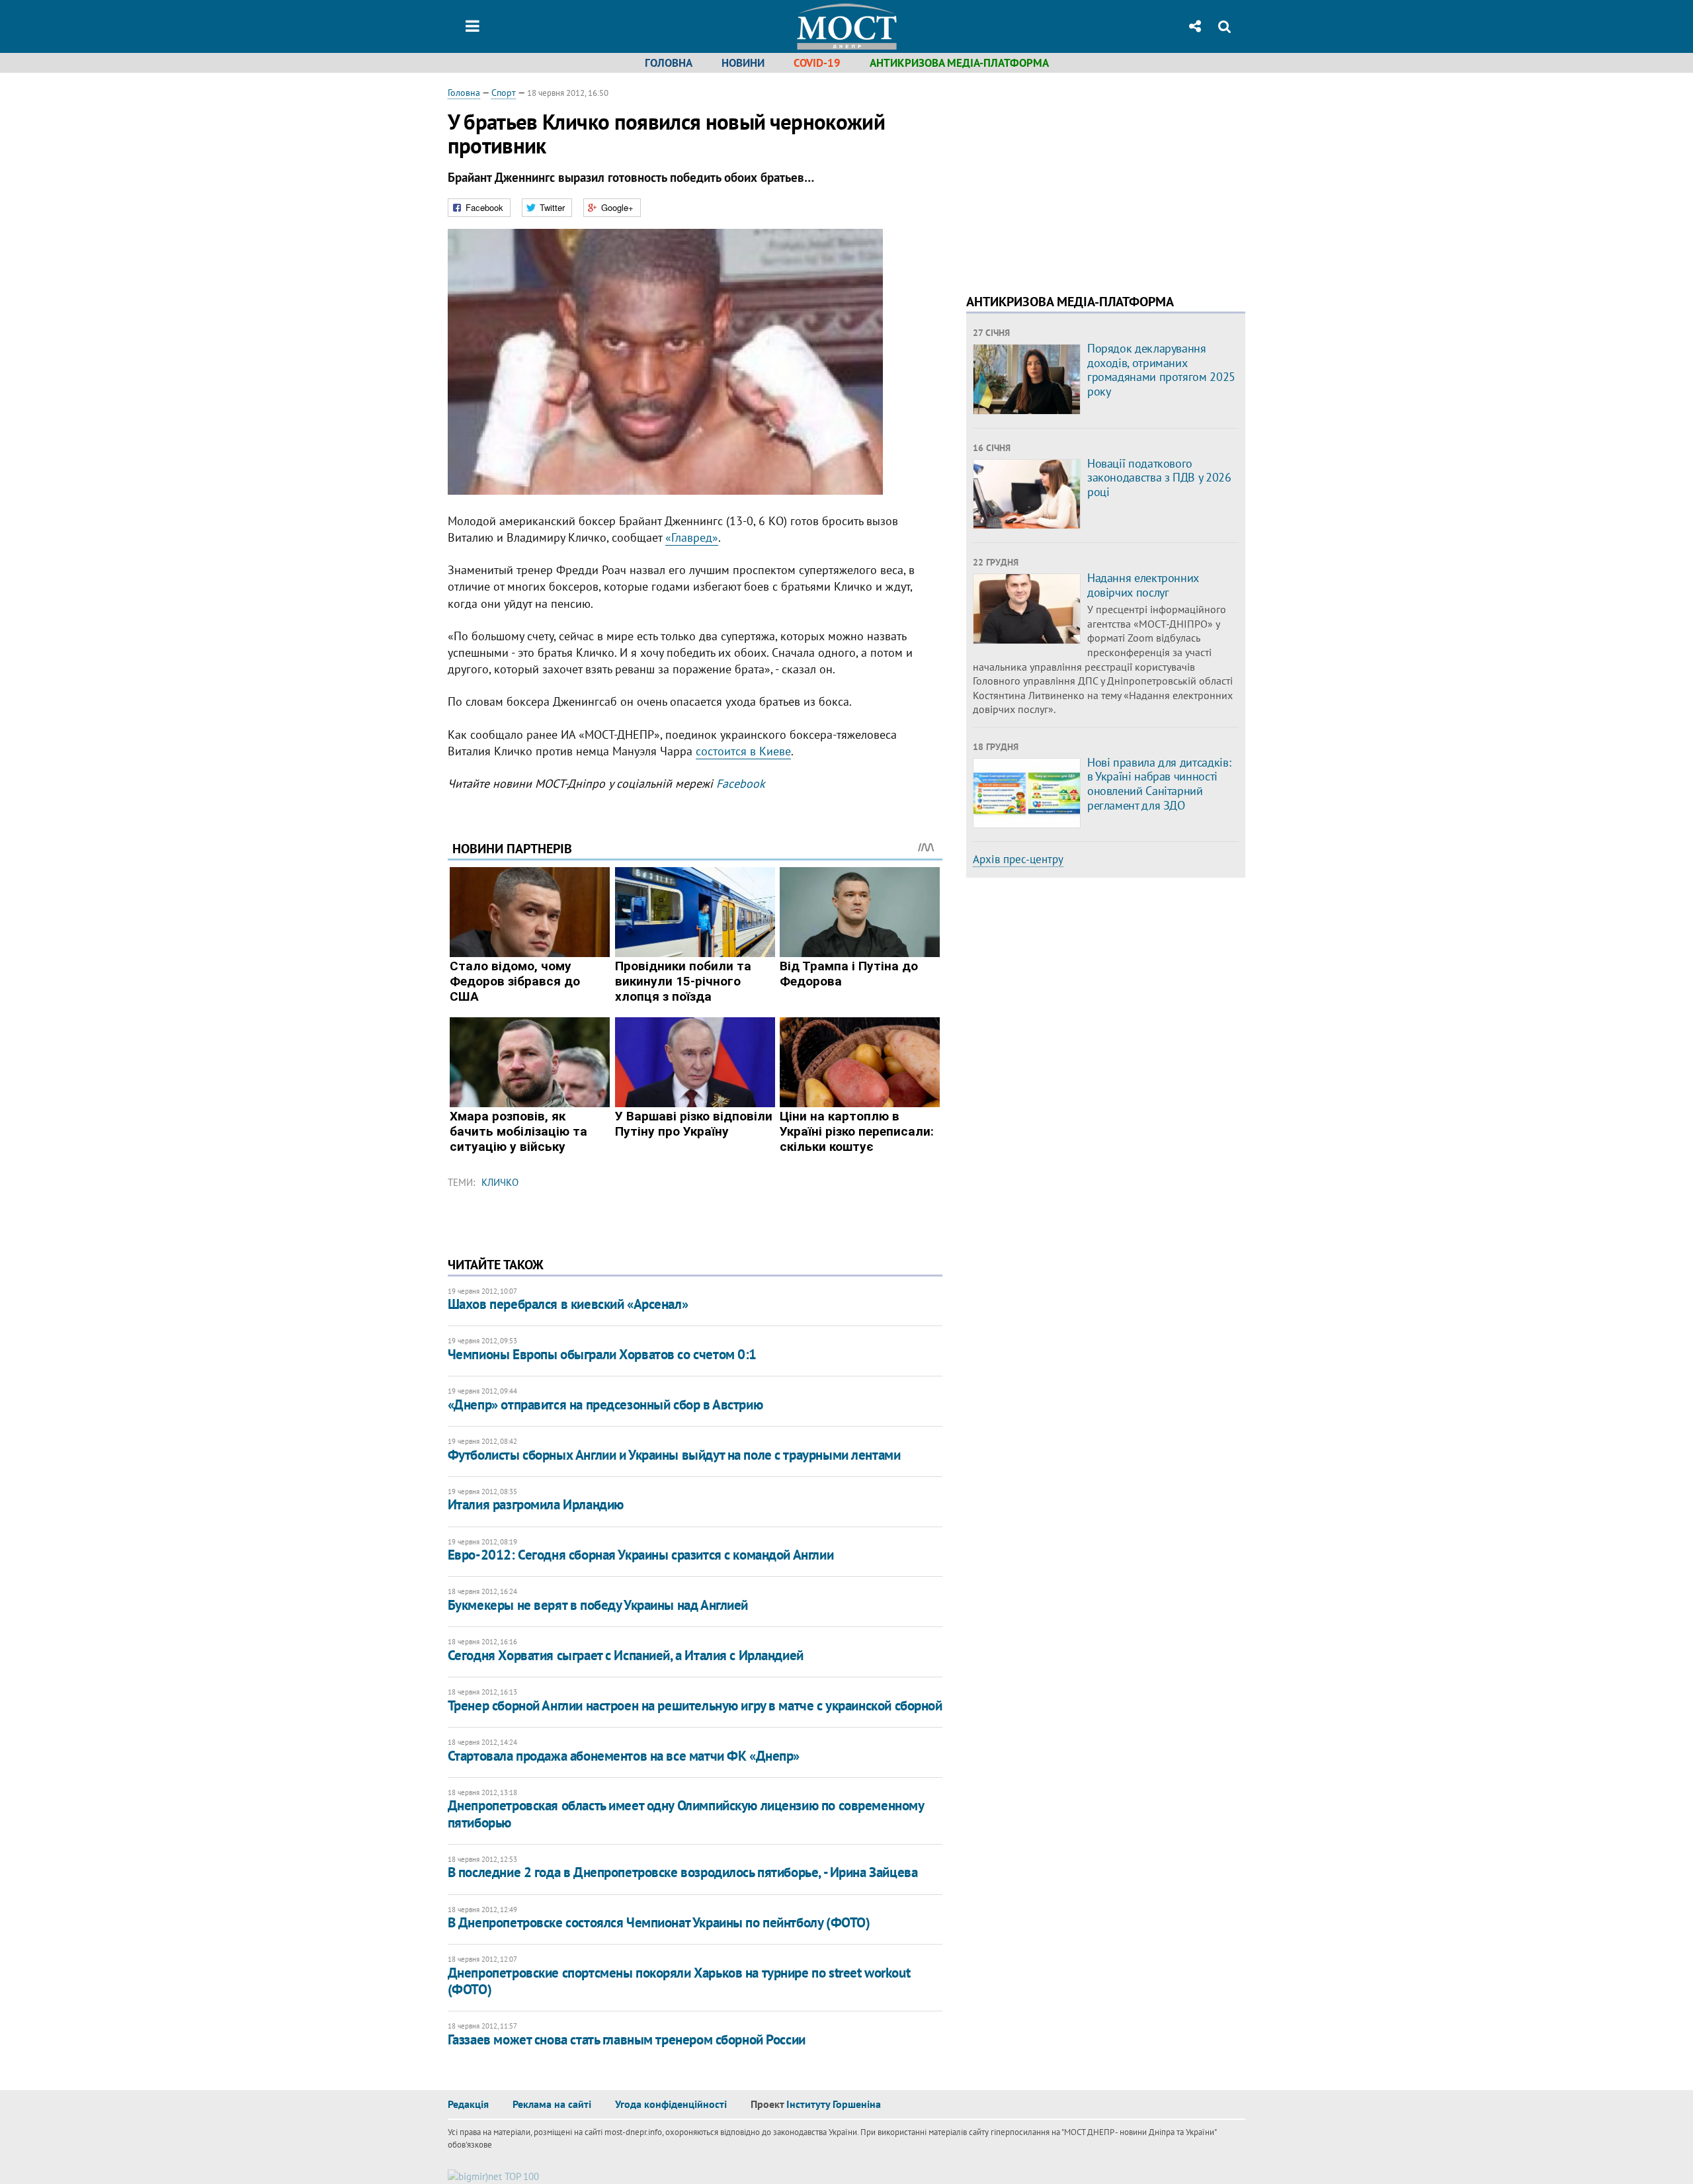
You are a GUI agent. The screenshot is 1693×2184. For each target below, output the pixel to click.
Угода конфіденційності (671, 2104)
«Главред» (692, 537)
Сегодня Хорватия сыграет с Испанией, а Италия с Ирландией (626, 1655)
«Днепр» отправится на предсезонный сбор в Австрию (605, 1405)
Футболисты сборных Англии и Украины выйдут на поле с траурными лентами (674, 1455)
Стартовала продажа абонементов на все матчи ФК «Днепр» (624, 1756)
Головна (669, 63)
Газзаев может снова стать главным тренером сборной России (627, 2039)
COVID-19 (817, 63)
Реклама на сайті (552, 2104)
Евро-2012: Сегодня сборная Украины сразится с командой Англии (640, 1555)
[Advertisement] (1077, 179)
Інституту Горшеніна (834, 2104)
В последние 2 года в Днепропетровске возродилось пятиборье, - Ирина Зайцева (683, 1872)
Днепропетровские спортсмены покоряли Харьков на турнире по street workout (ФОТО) (679, 1981)
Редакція (468, 2104)
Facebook (741, 783)
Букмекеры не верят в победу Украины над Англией (598, 1605)
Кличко (500, 1182)
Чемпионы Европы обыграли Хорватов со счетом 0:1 (602, 1354)
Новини (743, 63)
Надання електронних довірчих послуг (1143, 585)
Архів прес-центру (1018, 859)
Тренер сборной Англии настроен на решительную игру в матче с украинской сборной (695, 1705)
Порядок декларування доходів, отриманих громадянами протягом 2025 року (1161, 370)
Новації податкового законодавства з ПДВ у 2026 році (1159, 478)
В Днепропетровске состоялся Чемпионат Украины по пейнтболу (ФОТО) (659, 1922)
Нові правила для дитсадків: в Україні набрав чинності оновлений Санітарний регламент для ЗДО (1159, 784)
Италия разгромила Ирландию (536, 1504)
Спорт (504, 93)
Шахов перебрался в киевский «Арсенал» (568, 1304)
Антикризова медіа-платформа (959, 63)
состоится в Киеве (743, 751)
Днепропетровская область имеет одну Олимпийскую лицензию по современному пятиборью (686, 1814)
